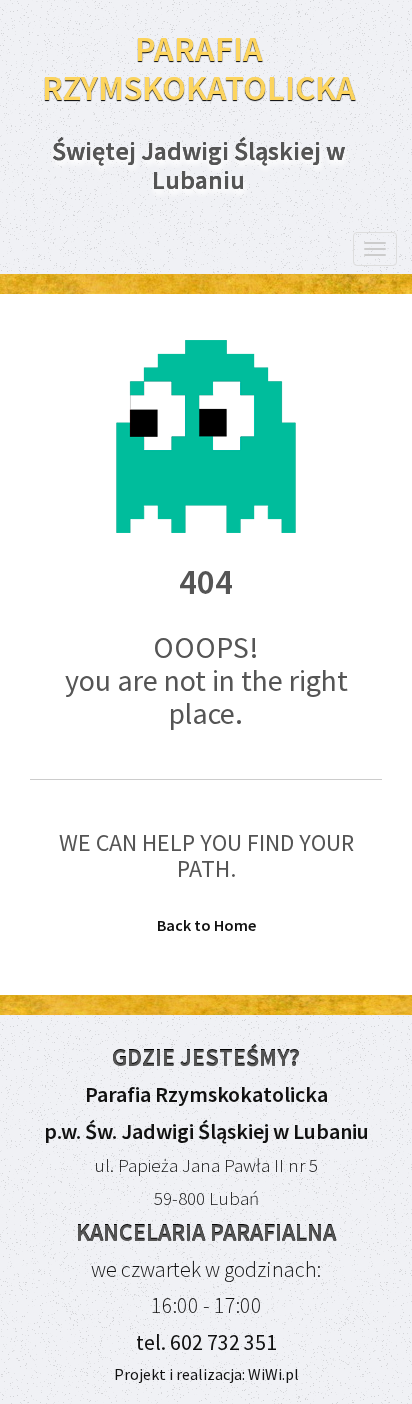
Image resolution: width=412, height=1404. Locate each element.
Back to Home (206, 925)
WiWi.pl (272, 1374)
